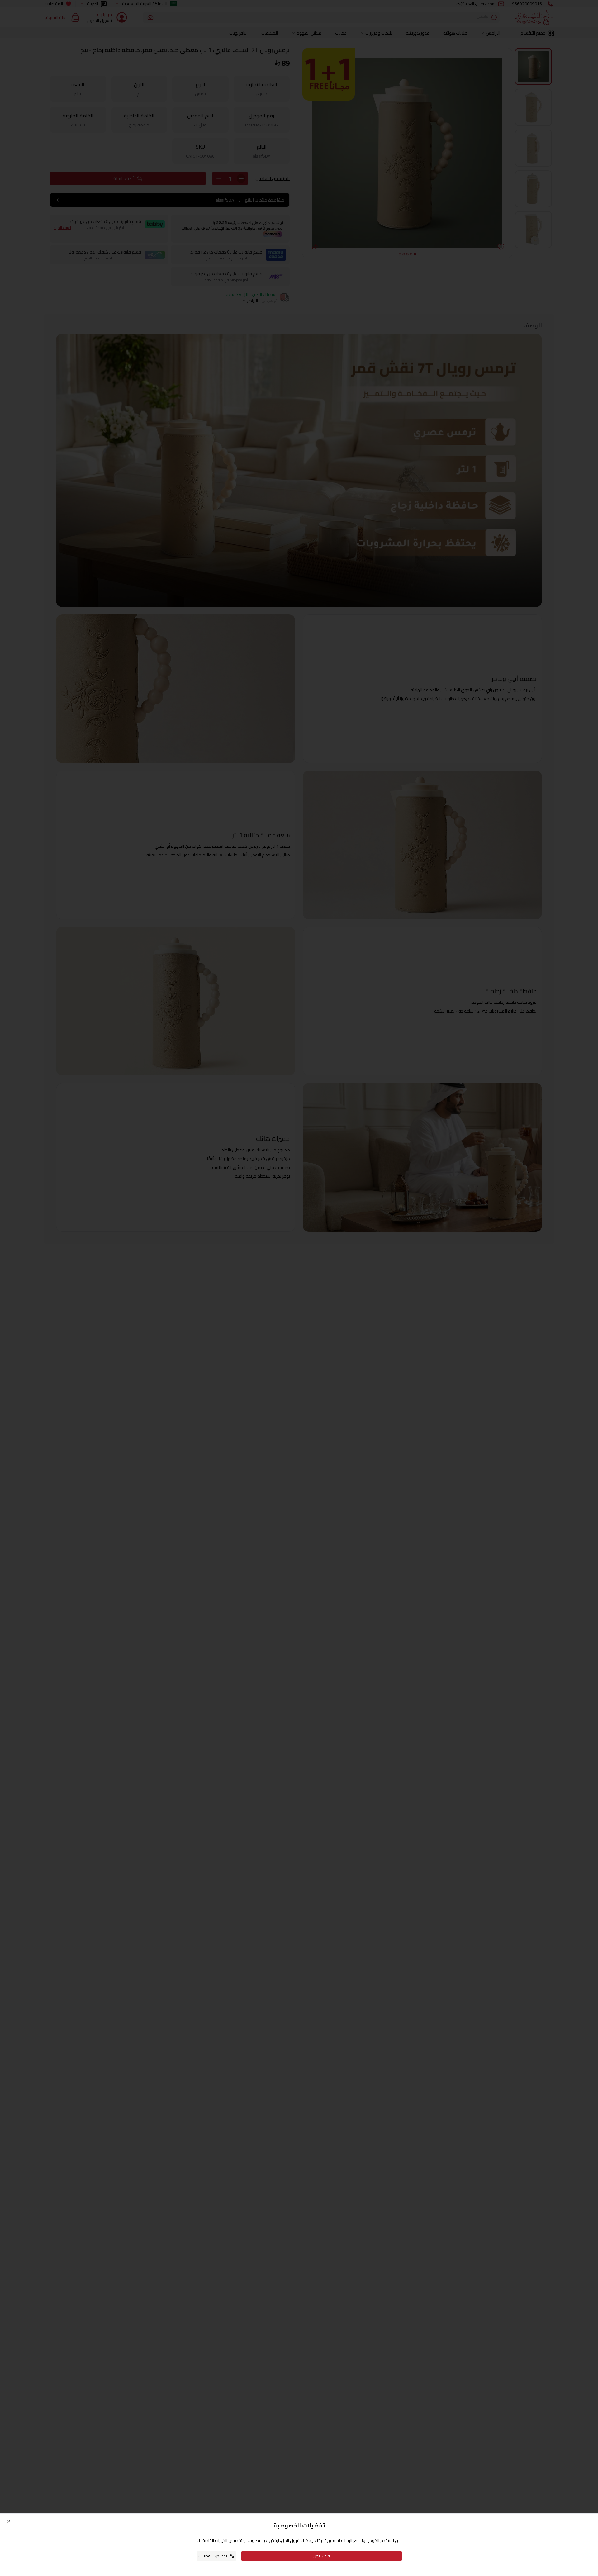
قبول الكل (322, 2556)
